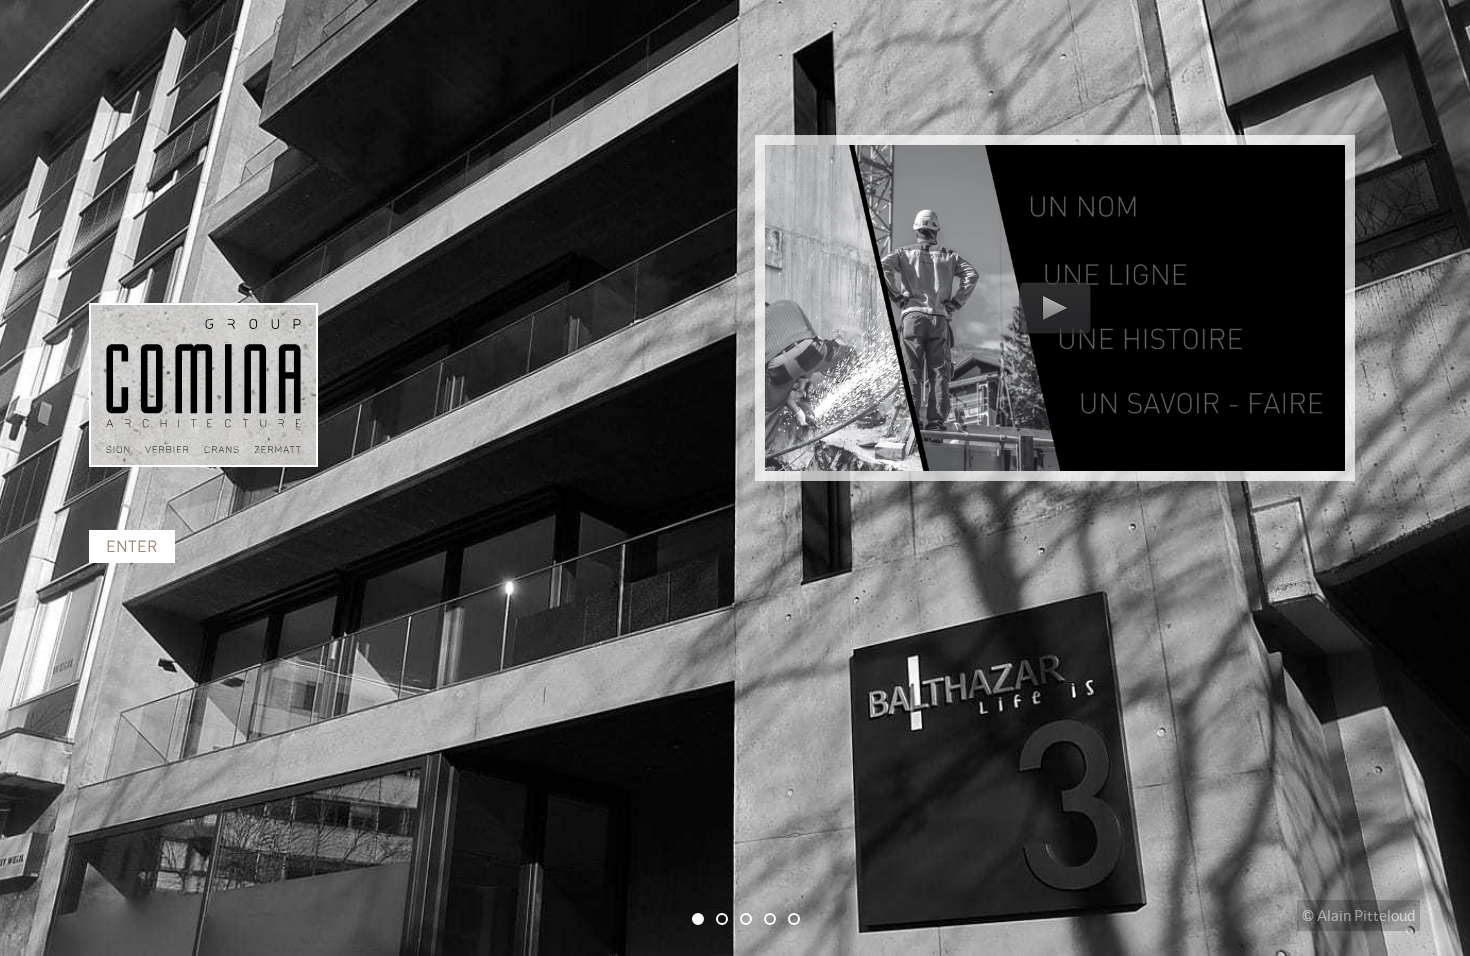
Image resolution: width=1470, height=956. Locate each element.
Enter (132, 546)
